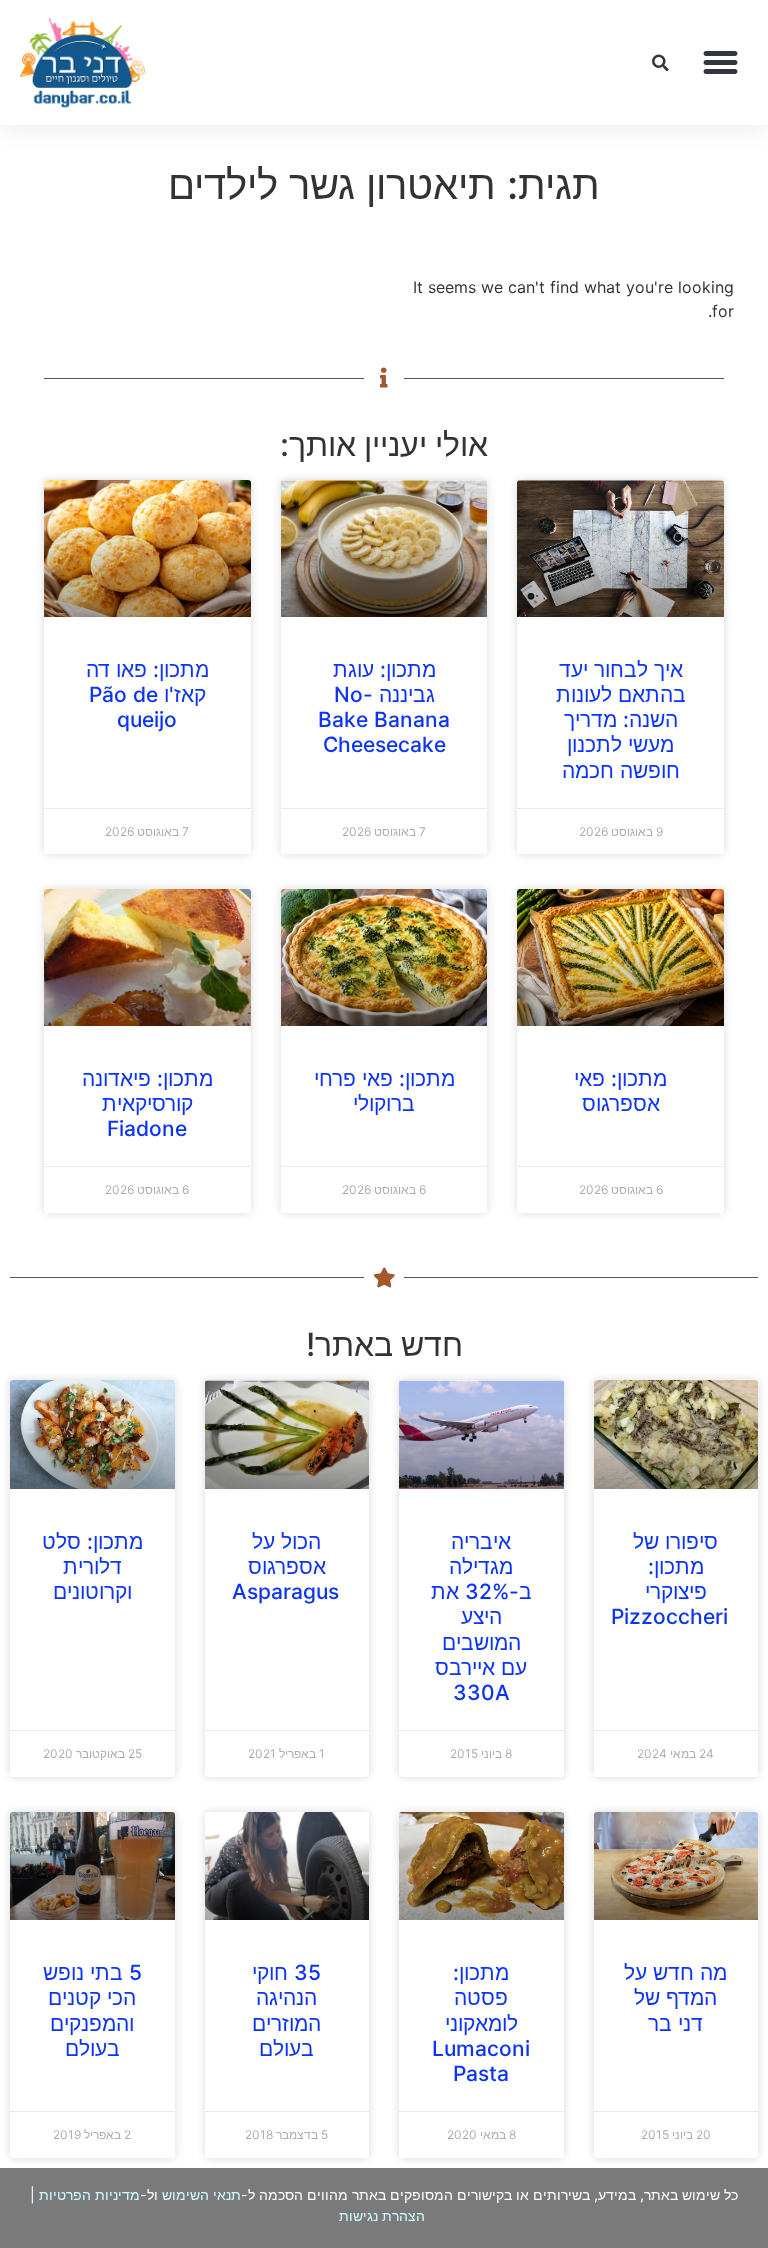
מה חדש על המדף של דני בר (675, 1997)
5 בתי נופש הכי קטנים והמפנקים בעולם (92, 2010)
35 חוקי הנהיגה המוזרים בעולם (286, 2010)
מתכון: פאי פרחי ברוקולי (384, 1091)
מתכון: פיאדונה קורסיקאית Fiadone (147, 1103)
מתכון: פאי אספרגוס (620, 1091)
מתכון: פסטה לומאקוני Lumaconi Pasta (481, 2023)
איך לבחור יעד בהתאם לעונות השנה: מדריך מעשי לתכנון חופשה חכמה (621, 720)
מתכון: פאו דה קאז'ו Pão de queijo (147, 694)
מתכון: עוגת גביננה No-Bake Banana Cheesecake (384, 707)
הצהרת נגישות (382, 2215)
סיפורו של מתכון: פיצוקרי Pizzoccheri (669, 1579)
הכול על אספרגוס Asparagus (285, 1566)
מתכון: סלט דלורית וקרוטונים (92, 1566)
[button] (721, 63)
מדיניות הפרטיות (89, 2194)
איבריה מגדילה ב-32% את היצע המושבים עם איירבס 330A (481, 1617)
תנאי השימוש (201, 2194)
